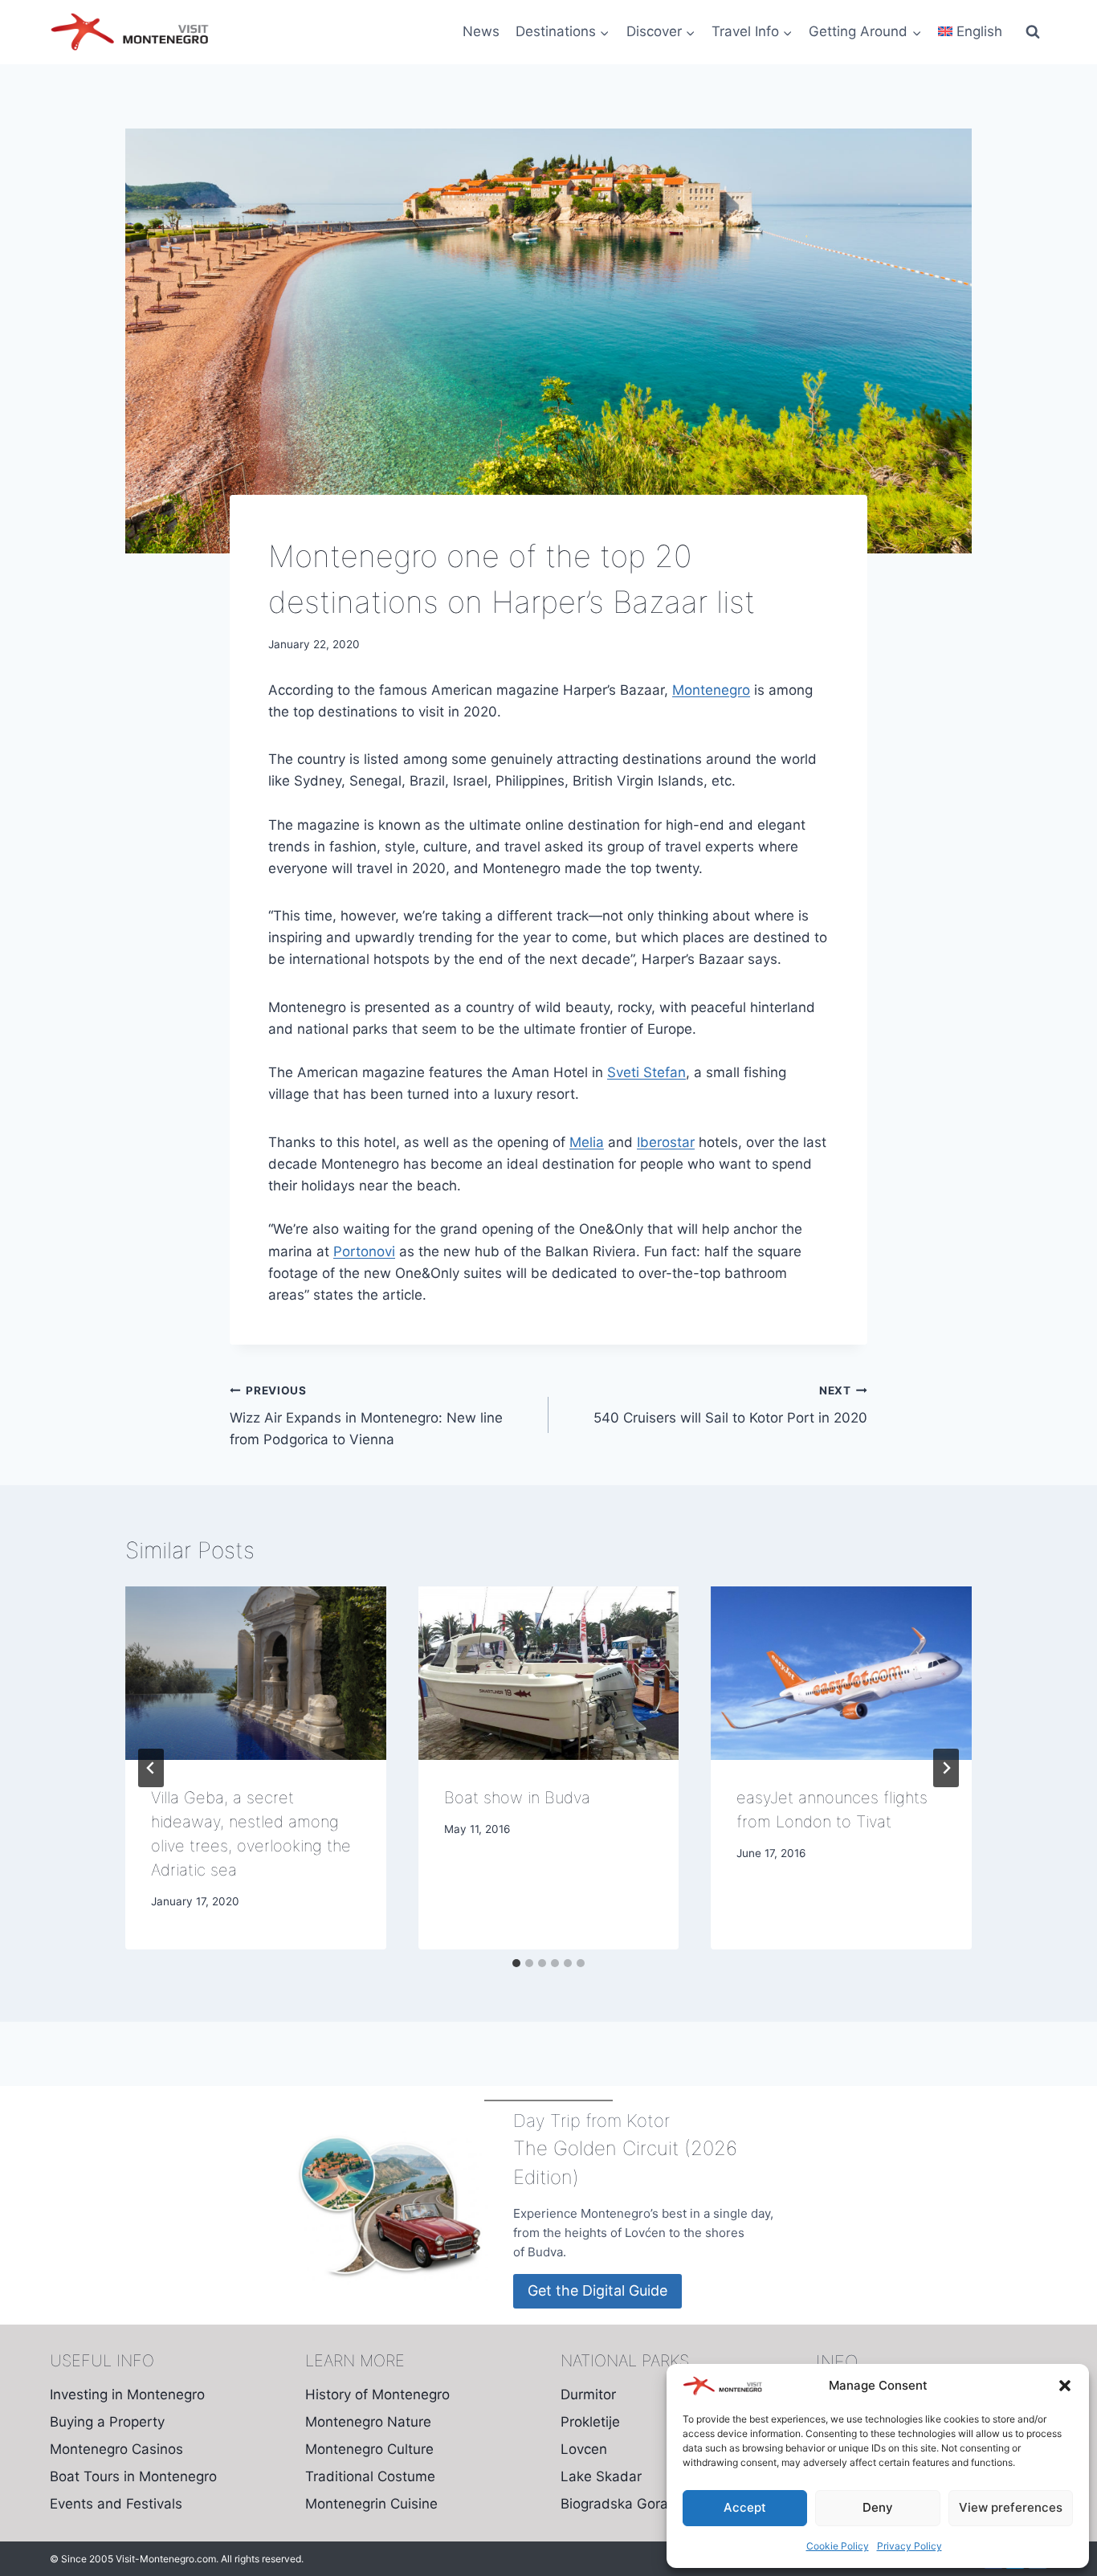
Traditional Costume (370, 2476)
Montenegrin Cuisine (371, 2504)
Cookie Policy (838, 2546)
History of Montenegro (377, 2394)
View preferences (1011, 2507)
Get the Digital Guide (597, 2290)
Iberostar (666, 1142)
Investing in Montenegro (127, 2394)
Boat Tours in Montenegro (133, 2476)
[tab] (516, 1963)
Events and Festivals (116, 2504)
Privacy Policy (909, 2546)
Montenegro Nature (368, 2422)
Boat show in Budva (517, 1798)
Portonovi (364, 1251)
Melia (587, 1142)
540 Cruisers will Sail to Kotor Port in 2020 (730, 1405)
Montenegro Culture (369, 2449)
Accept (745, 2507)
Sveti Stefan (646, 1072)
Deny (878, 2507)
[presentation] (256, 1673)
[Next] (946, 1768)
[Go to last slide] (151, 1768)
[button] (1065, 2386)
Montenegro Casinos (116, 2449)
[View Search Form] (1033, 32)
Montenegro (711, 690)
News (481, 31)
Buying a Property (107, 2422)
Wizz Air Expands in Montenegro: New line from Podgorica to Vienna (366, 1416)
